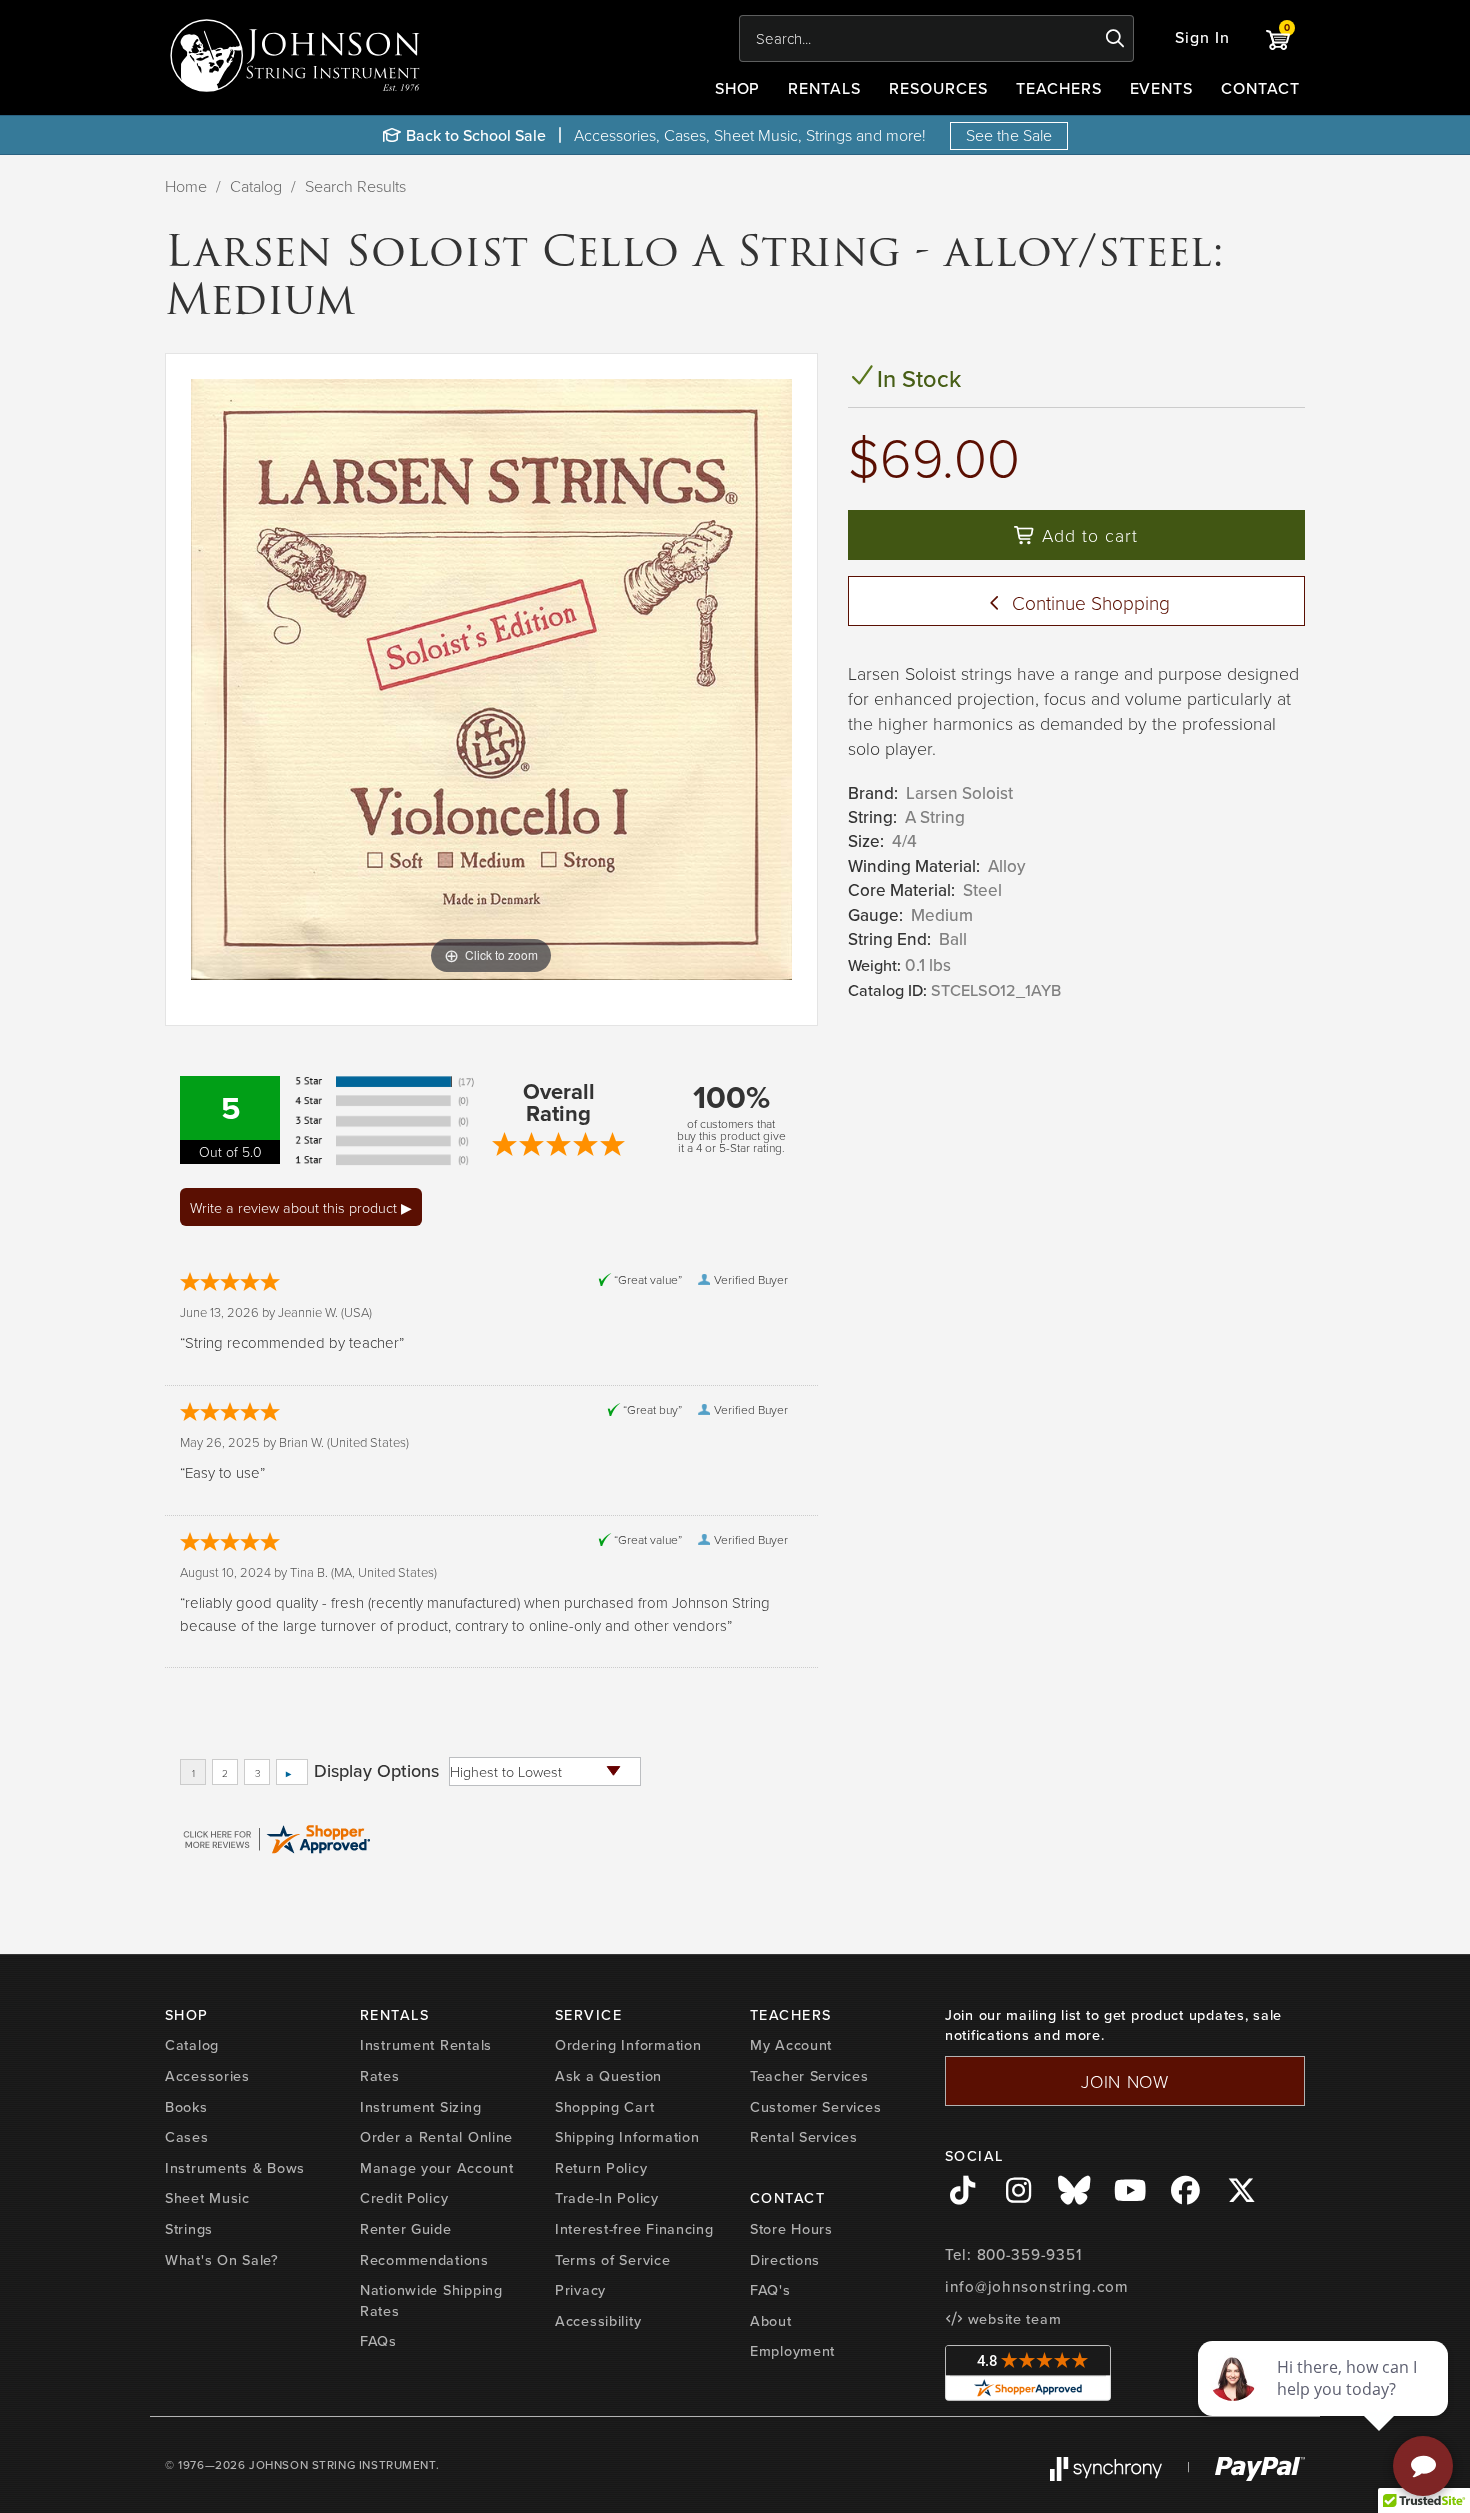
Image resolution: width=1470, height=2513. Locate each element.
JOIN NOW (1125, 2081)
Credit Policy (404, 2198)
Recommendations (424, 2260)
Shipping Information (627, 2137)
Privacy (580, 2290)
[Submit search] (1115, 39)
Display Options (376, 1771)
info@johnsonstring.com (1037, 2287)
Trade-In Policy (607, 2198)
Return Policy (601, 2168)
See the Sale (1009, 135)
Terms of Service (613, 2260)
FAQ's (770, 2290)
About (771, 2321)
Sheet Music (207, 2198)
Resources (938, 88)
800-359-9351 (1029, 2255)
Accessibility (598, 2321)
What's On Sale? (222, 2260)
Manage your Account (437, 2168)
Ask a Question (608, 2076)
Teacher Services (809, 2076)
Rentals (824, 88)
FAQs (378, 2341)
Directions (785, 2260)
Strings (189, 2229)
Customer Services (815, 2107)
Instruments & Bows (235, 2168)
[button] (1202, 38)
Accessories (207, 2076)
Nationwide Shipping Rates (431, 2300)
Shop (738, 88)
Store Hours (791, 2229)
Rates (380, 2076)
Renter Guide (406, 2229)
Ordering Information (628, 2045)
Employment (792, 2351)
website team (1012, 2319)
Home (186, 186)
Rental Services (804, 2137)
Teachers (1059, 88)
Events (1162, 88)
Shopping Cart (604, 2107)
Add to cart (1087, 535)
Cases (187, 2137)
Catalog (256, 186)
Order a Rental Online (436, 2137)
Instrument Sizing (420, 2107)
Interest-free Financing (634, 2229)
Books (186, 2107)
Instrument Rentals (426, 2045)
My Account (791, 2045)
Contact (1260, 88)
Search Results (355, 186)
